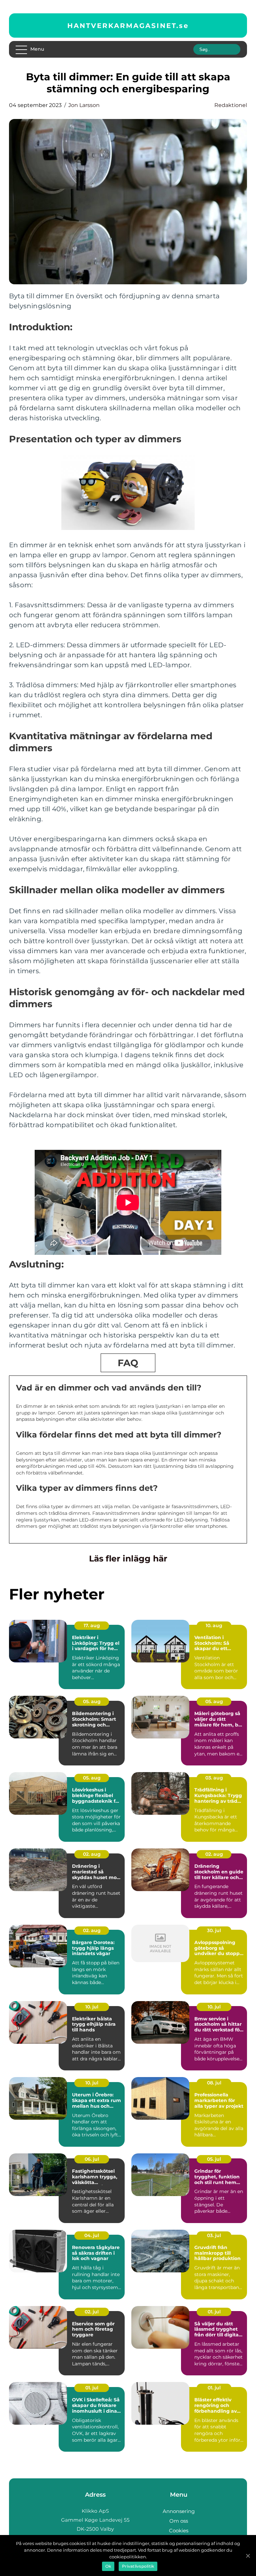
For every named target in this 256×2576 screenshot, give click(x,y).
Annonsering (179, 2511)
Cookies (179, 2531)
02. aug (92, 1854)
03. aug (214, 1778)
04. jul (92, 2235)
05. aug (92, 1701)
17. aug (92, 1625)
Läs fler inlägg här (128, 1558)
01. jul (214, 2312)
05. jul (214, 2159)
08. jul (214, 2083)
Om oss (179, 2521)
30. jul (214, 1930)
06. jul (92, 2159)
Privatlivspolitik (138, 2566)
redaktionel (231, 105)
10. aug (214, 1625)
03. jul (214, 2235)
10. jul (92, 2007)
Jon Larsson (84, 105)
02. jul (92, 2312)
